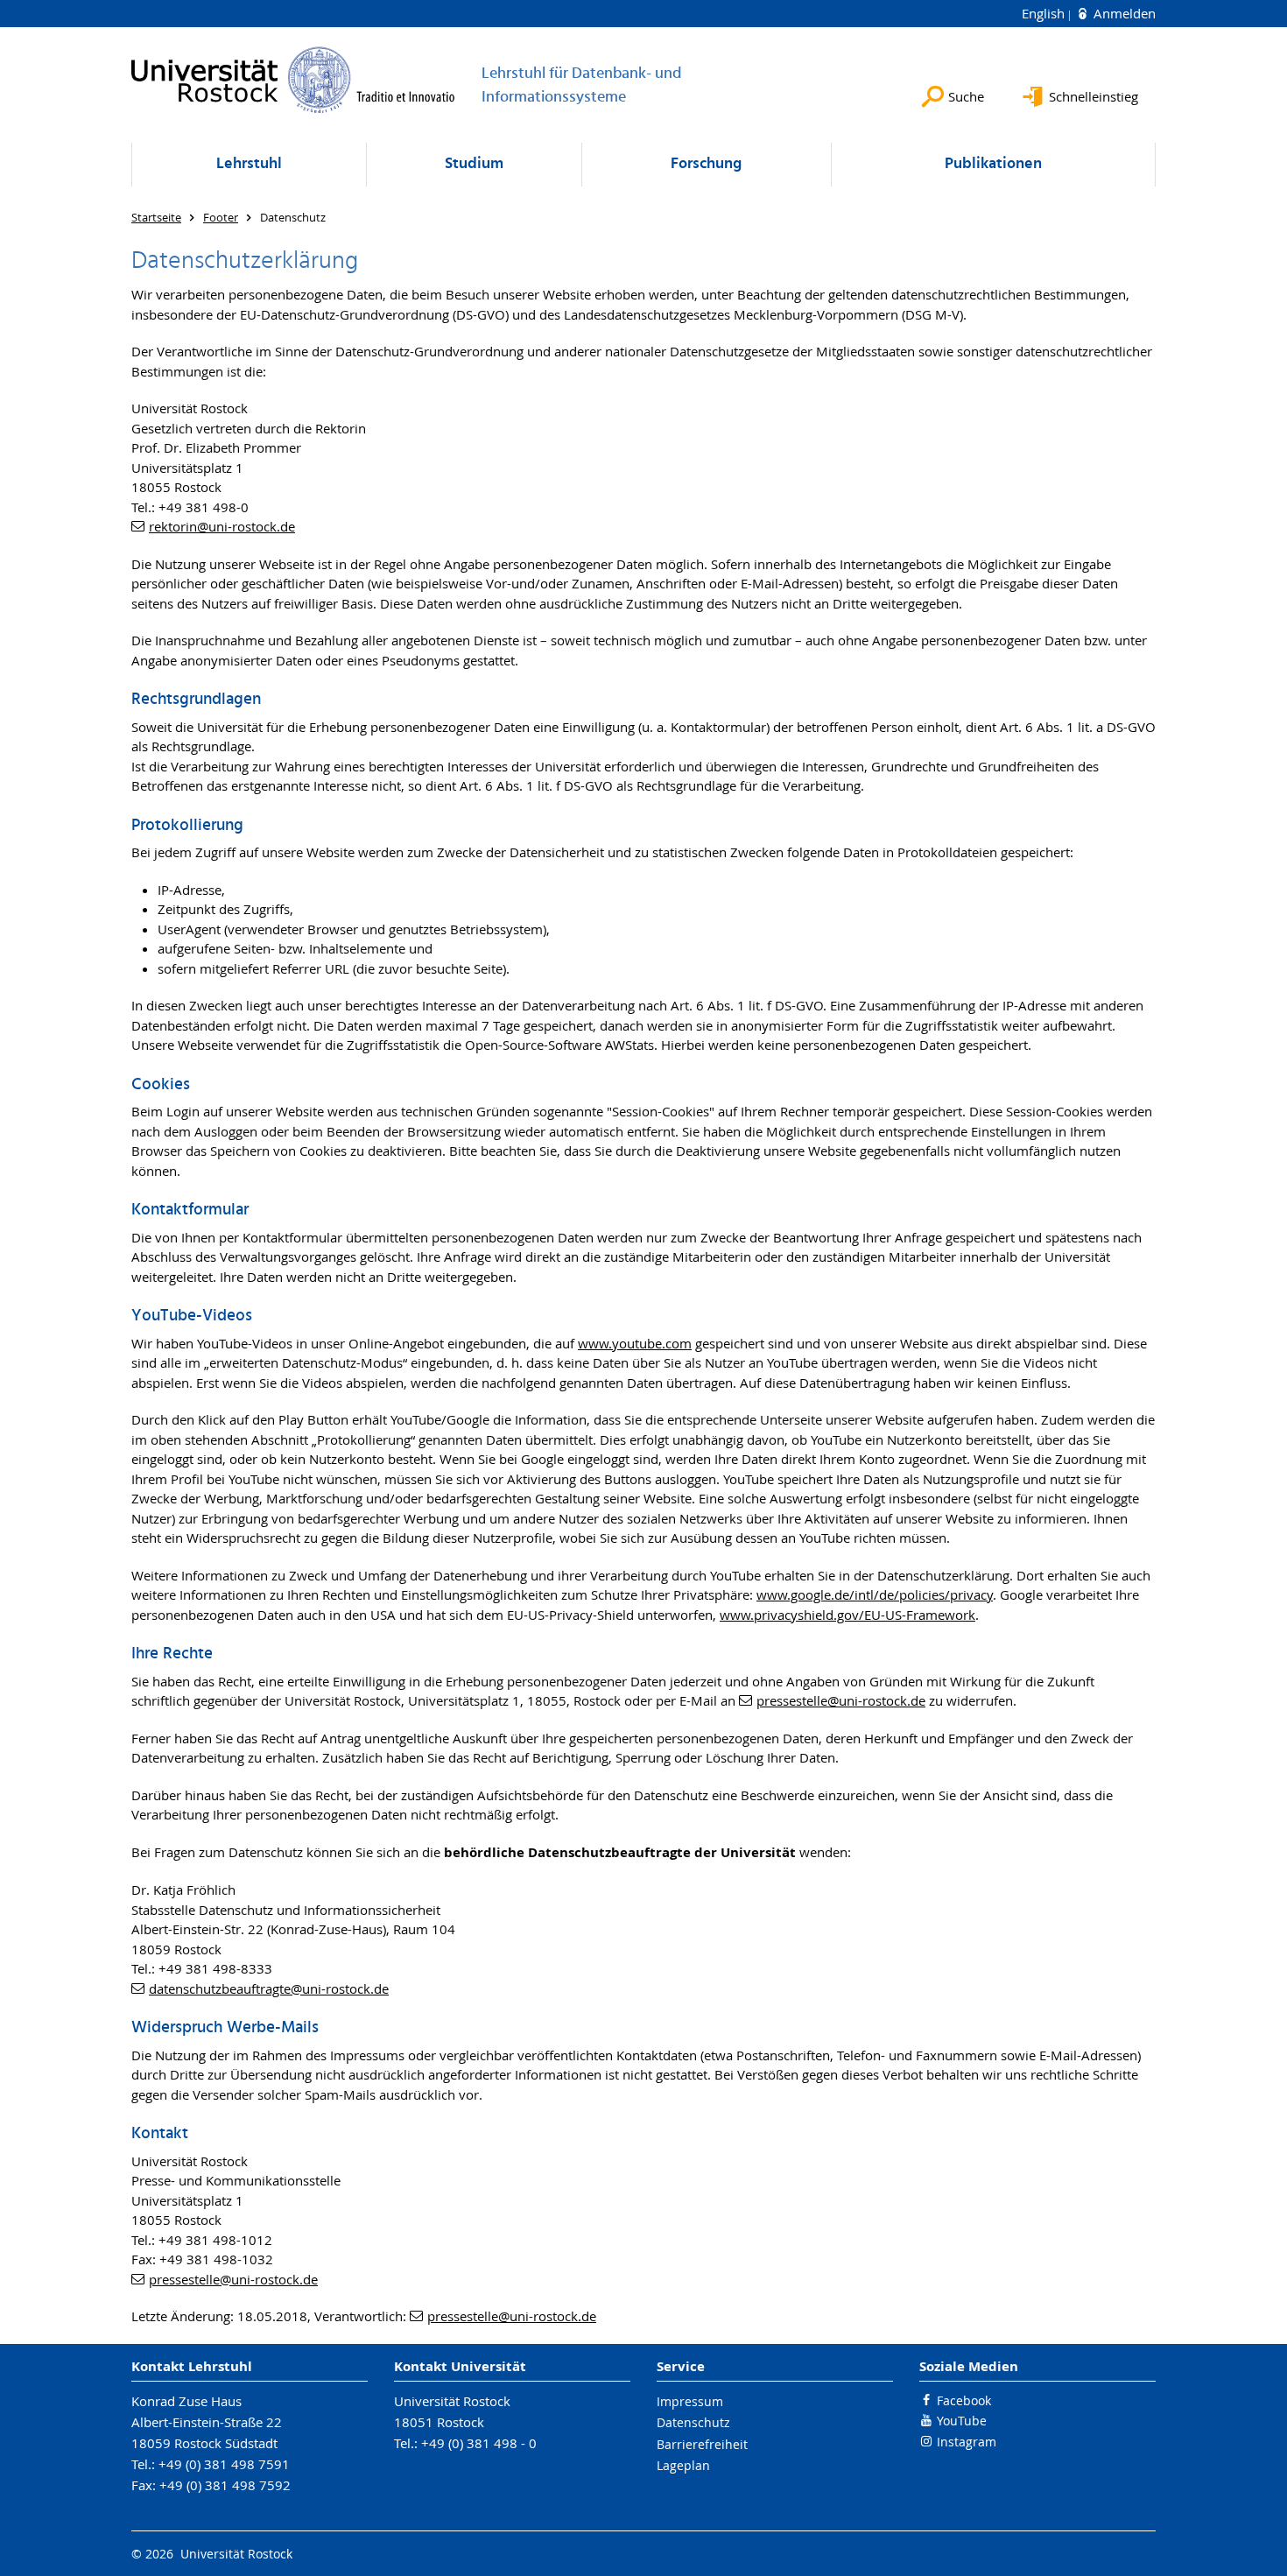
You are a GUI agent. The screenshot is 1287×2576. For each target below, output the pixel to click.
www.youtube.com (635, 1343)
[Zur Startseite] (293, 80)
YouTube (962, 2421)
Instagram (967, 2442)
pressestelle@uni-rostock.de (841, 1700)
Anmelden (1123, 13)
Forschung (706, 164)
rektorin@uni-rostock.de (222, 526)
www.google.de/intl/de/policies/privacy (875, 1594)
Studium (474, 164)
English (1045, 13)
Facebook (964, 2400)
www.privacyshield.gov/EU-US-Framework (847, 1615)
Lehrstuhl (249, 164)
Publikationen (993, 164)
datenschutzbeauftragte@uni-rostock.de (269, 1988)
